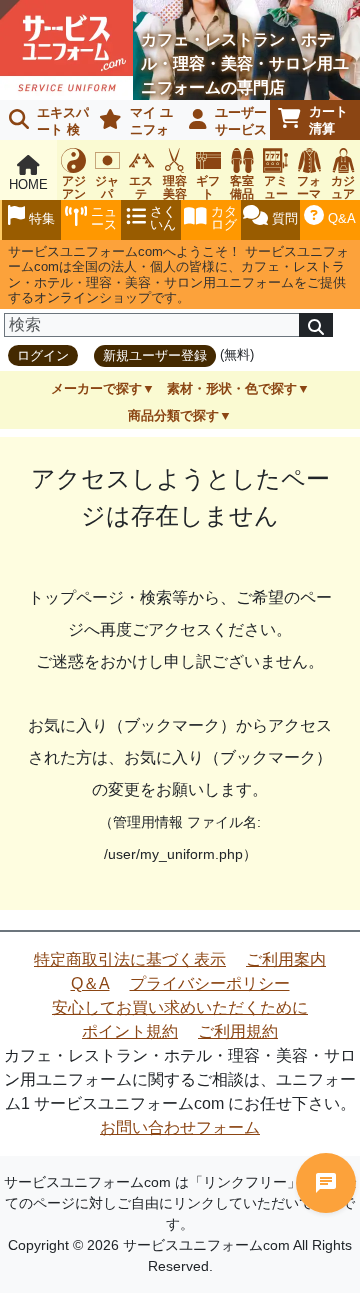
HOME (28, 184)
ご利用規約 (238, 1031)
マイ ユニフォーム (132, 122)
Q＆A (90, 983)
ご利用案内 (286, 959)
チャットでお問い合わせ (326, 1183)
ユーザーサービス (241, 121)
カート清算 (328, 120)
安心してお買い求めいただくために (180, 1007)
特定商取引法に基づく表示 (130, 959)
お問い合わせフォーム (180, 1127)
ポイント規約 (130, 1031)
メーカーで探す (96, 388)
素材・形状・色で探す (232, 388)
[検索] (316, 325)
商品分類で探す (173, 415)
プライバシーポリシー (210, 983)
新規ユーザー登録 (155, 355)
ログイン (43, 355)
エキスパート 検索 (45, 122)
